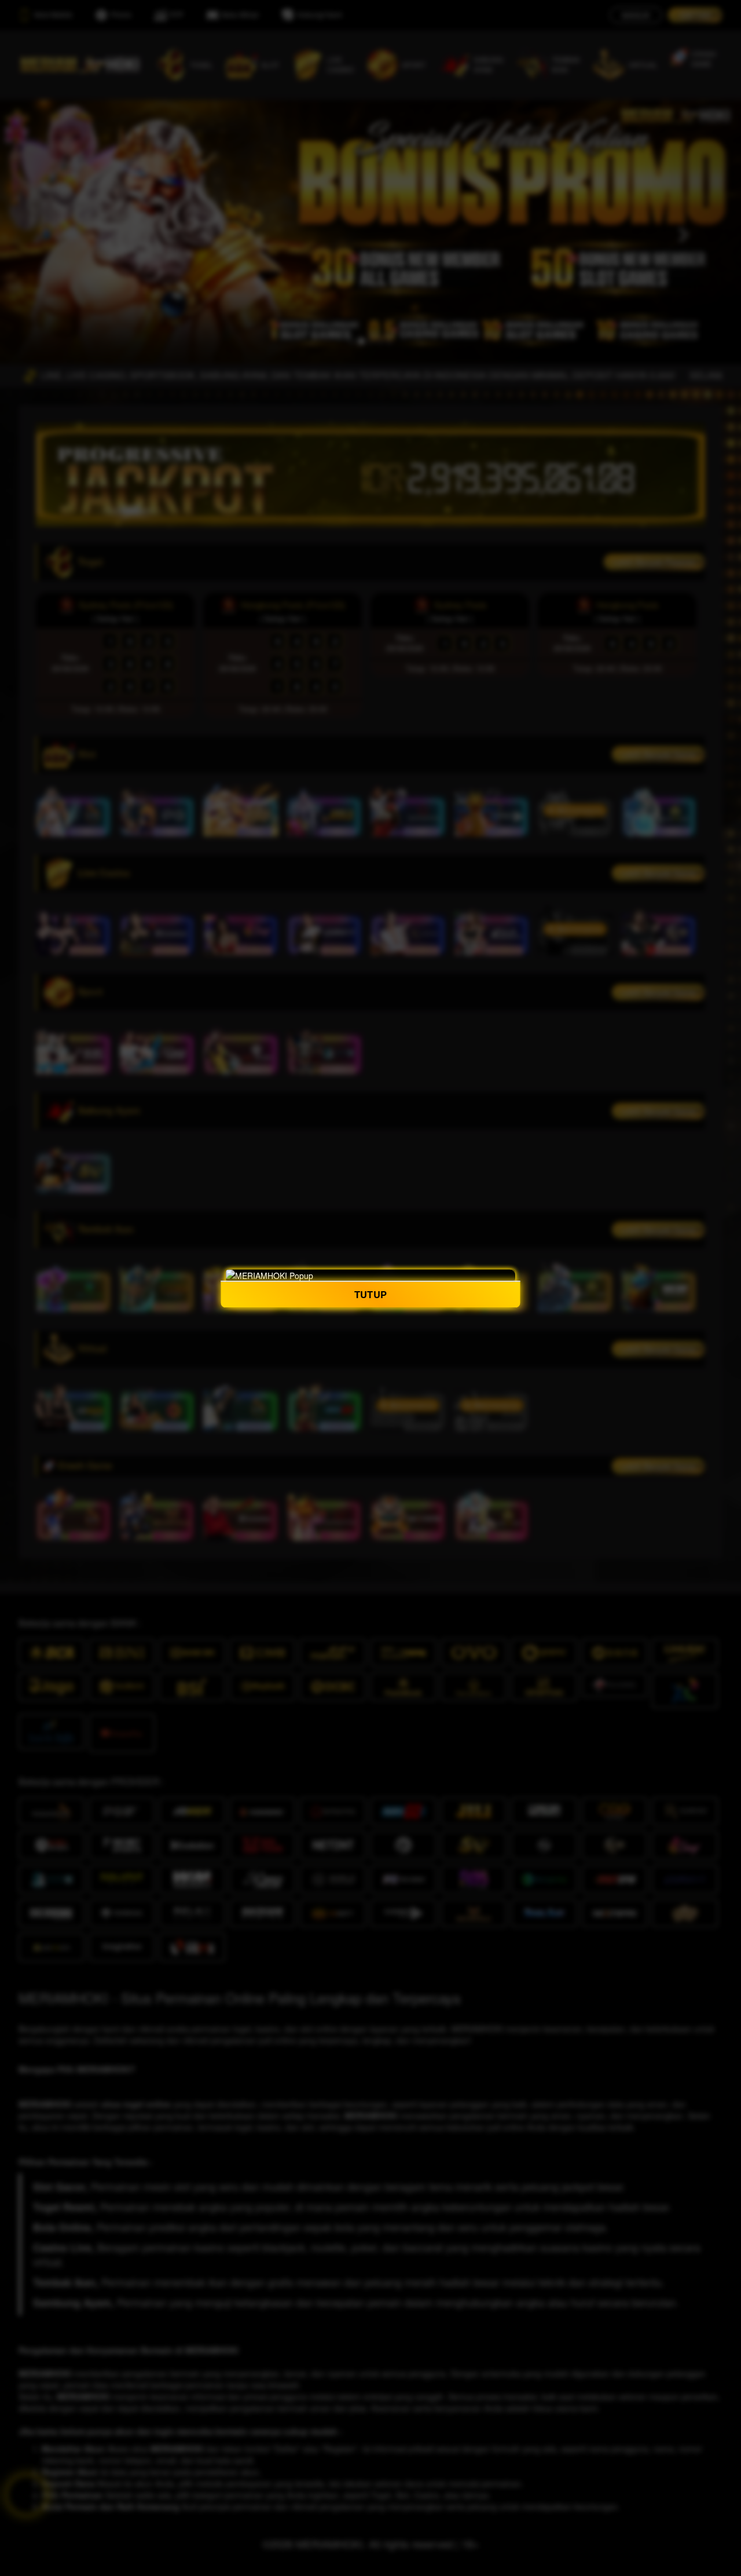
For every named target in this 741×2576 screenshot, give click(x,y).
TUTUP (370, 1294)
